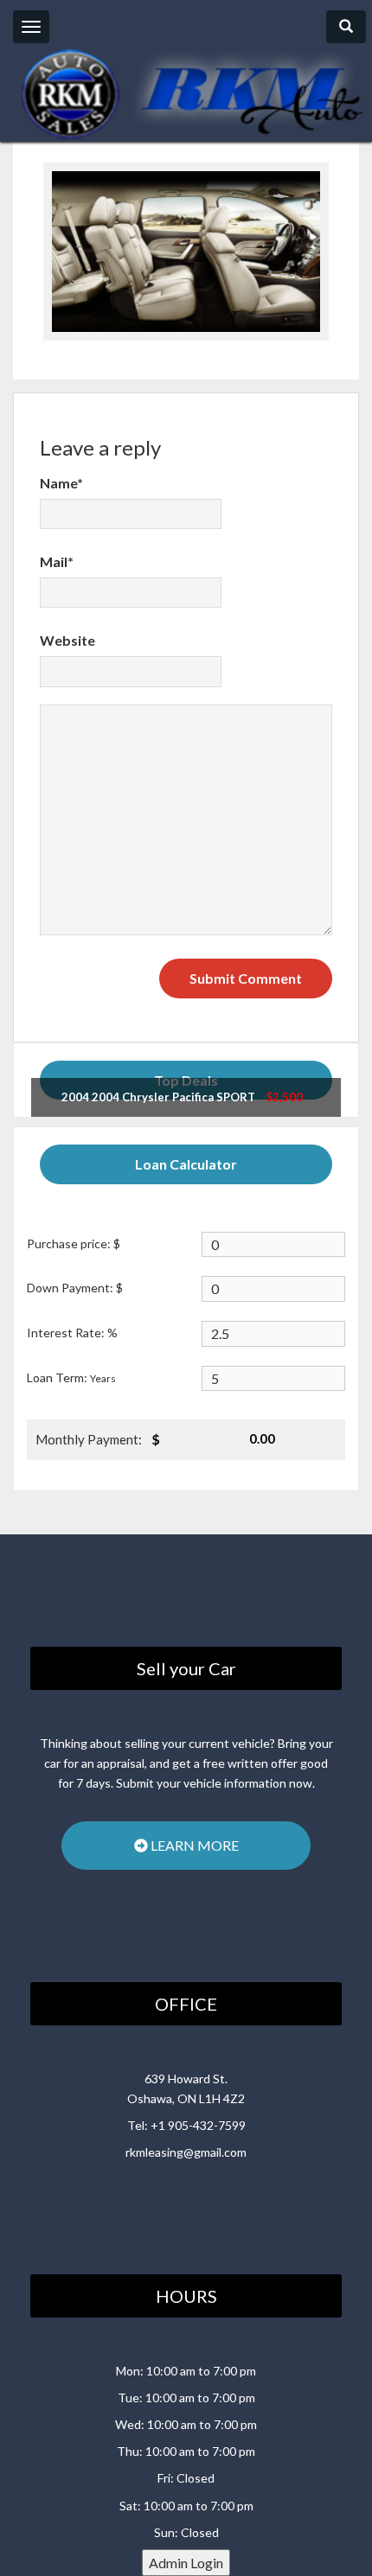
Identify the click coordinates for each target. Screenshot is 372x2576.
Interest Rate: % (72, 1333)
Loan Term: (71, 1377)
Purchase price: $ (74, 1243)
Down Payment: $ (75, 1288)
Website (67, 640)
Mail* (57, 561)
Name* (61, 483)
